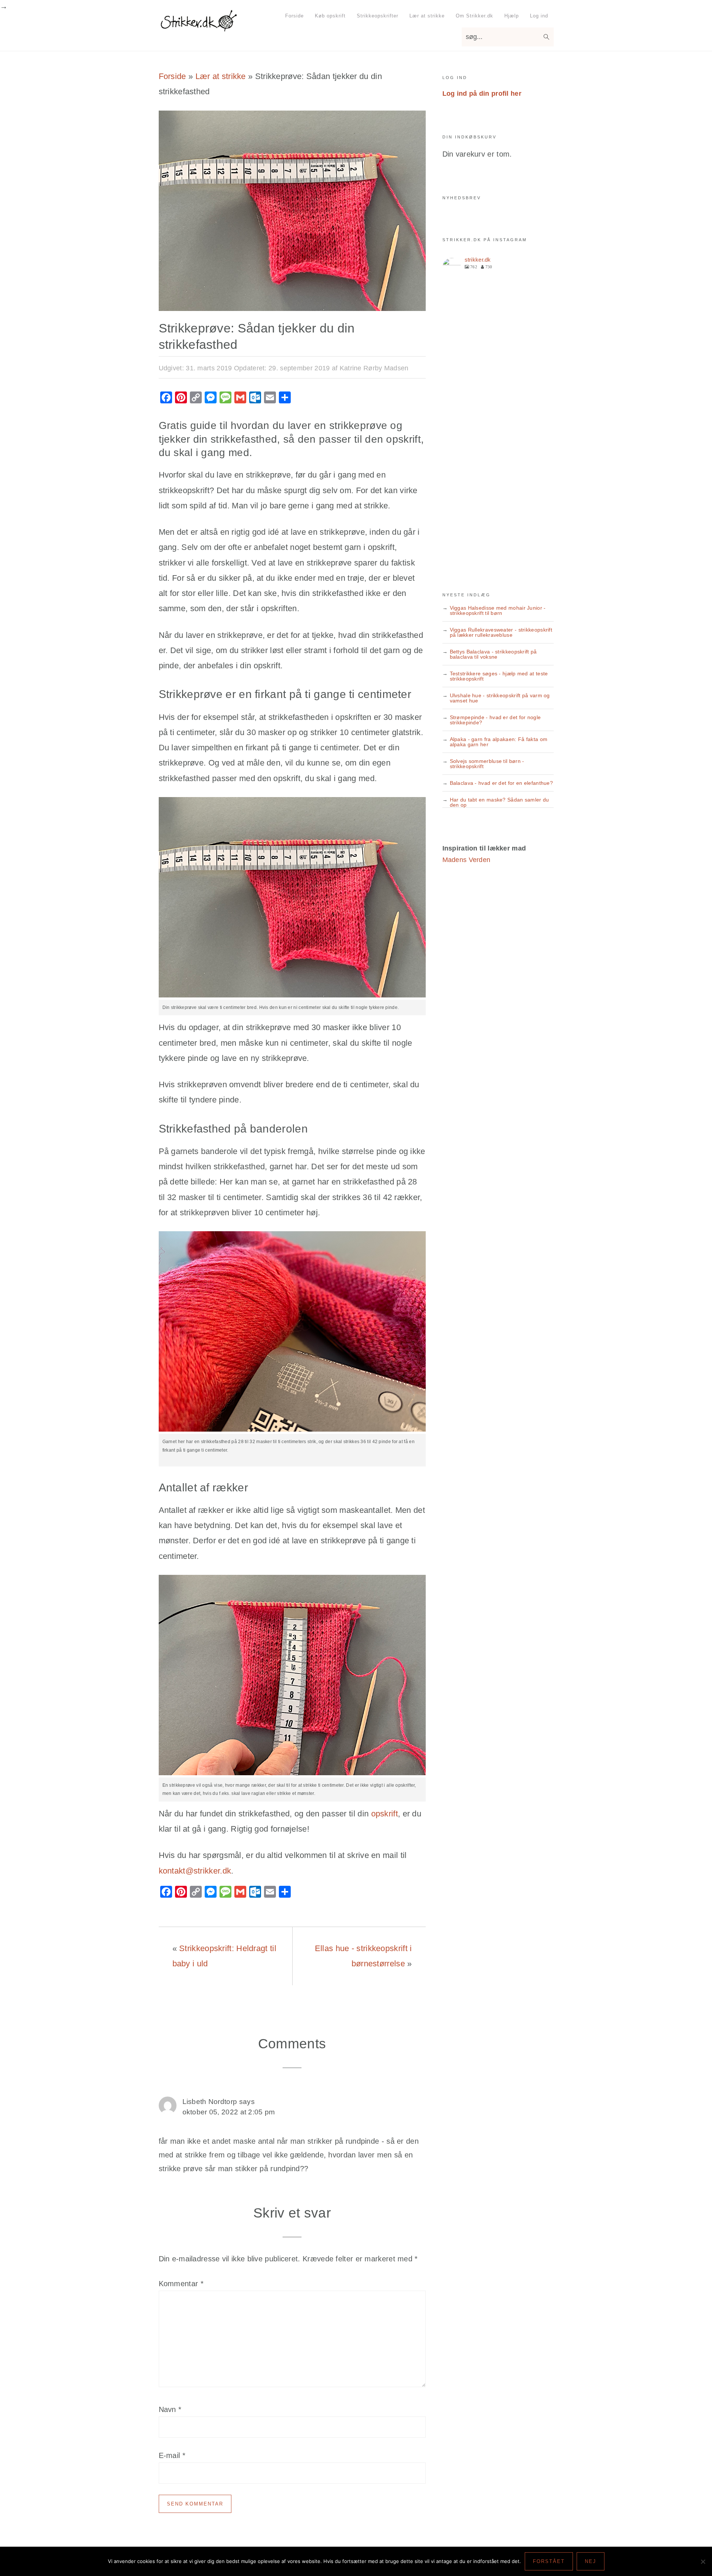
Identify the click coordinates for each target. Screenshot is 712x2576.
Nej (591, 2561)
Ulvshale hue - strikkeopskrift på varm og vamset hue (500, 698)
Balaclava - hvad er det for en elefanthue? (502, 783)
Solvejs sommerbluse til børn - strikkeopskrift (487, 764)
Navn (170, 2409)
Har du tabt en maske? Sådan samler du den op (500, 802)
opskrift (385, 1814)
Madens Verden (467, 860)
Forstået (549, 2561)
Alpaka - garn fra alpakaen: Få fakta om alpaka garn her (499, 742)
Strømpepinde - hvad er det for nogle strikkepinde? (495, 720)
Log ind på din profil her (482, 94)
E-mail (172, 2455)
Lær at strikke (221, 76)
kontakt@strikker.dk (195, 1871)
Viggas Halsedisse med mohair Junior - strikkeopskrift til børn (498, 610)
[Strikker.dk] (199, 28)
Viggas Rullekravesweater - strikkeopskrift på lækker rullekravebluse (501, 632)
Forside (172, 76)
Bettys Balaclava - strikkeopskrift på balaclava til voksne (493, 654)
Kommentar (181, 2284)
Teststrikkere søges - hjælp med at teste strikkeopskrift (499, 676)
